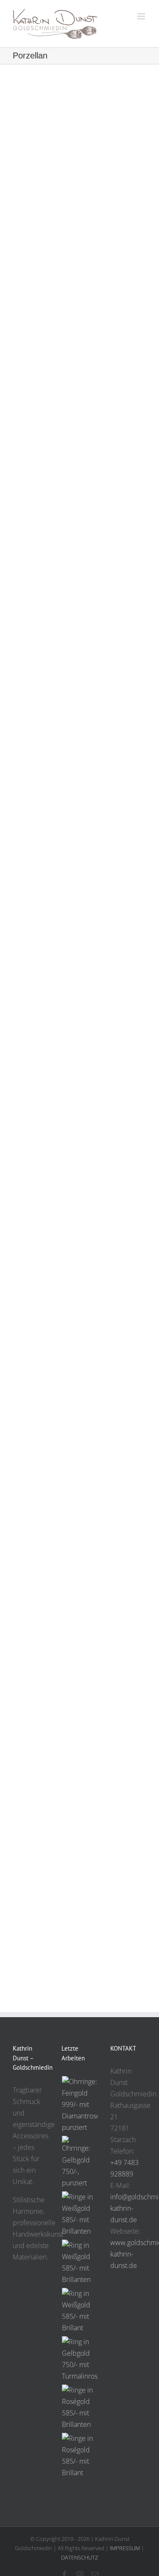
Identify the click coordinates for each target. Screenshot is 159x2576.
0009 (80, 1893)
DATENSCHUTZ (79, 2557)
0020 (80, 1353)
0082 (80, 710)
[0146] (79, 2214)
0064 (80, 837)
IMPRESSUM (125, 2548)
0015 (80, 1480)
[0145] (79, 2262)
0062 (80, 963)
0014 (80, 1640)
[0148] (82, 2105)
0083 (80, 584)
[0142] (79, 2407)
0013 (80, 1744)
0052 (80, 1101)
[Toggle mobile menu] (142, 16)
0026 (80, 1262)
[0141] (79, 2456)
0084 (80, 469)
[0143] (82, 2359)
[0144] (79, 2311)
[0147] (79, 2162)
